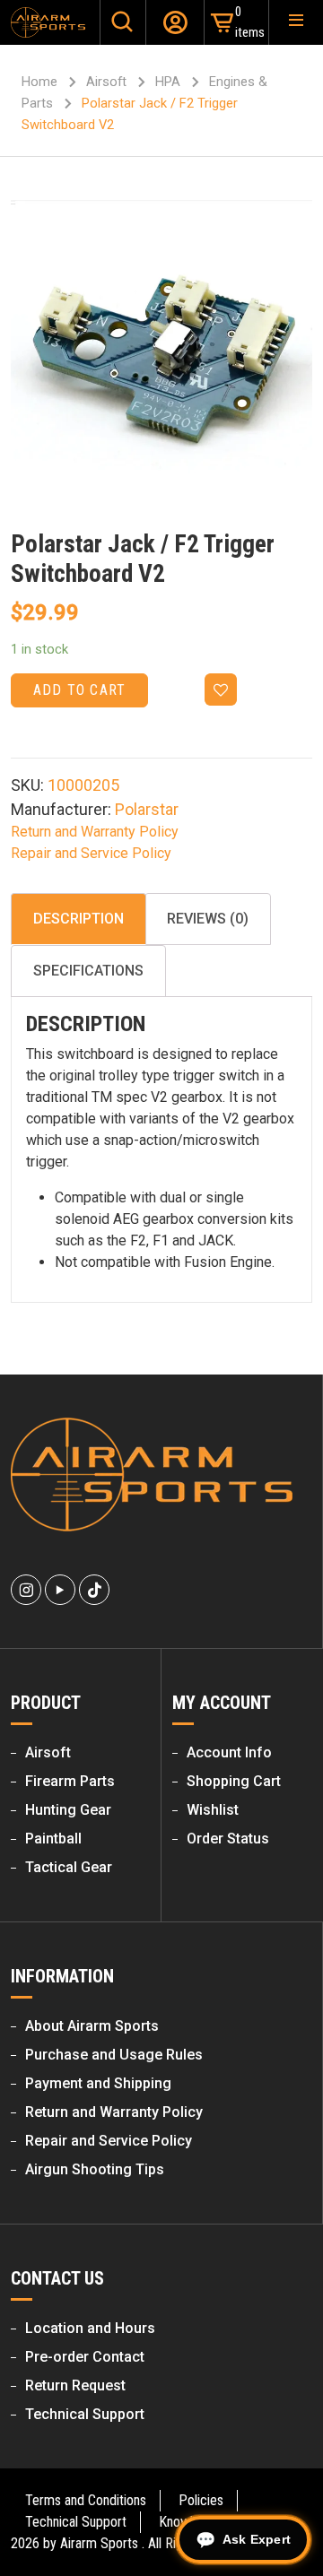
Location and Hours (90, 2328)
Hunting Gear (68, 1810)
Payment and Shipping (98, 2083)
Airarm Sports (99, 2543)
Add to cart (79, 690)
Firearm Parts (70, 1781)
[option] (161, 350)
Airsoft (106, 82)
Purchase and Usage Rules (114, 2055)
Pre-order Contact (85, 2357)
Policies (201, 2500)
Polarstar (147, 809)
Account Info (229, 1752)
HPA (168, 82)
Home (39, 82)
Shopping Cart (234, 1781)
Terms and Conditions (86, 2500)
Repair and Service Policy (91, 853)
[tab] (79, 919)
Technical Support (85, 2414)
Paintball (53, 1839)
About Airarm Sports (92, 2026)
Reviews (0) (208, 919)
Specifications (88, 971)
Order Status (228, 1839)
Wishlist (213, 1810)
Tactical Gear (69, 1867)
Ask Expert (257, 2539)
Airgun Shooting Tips (95, 2169)
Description (79, 919)
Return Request (75, 2385)
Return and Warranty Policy (95, 832)
